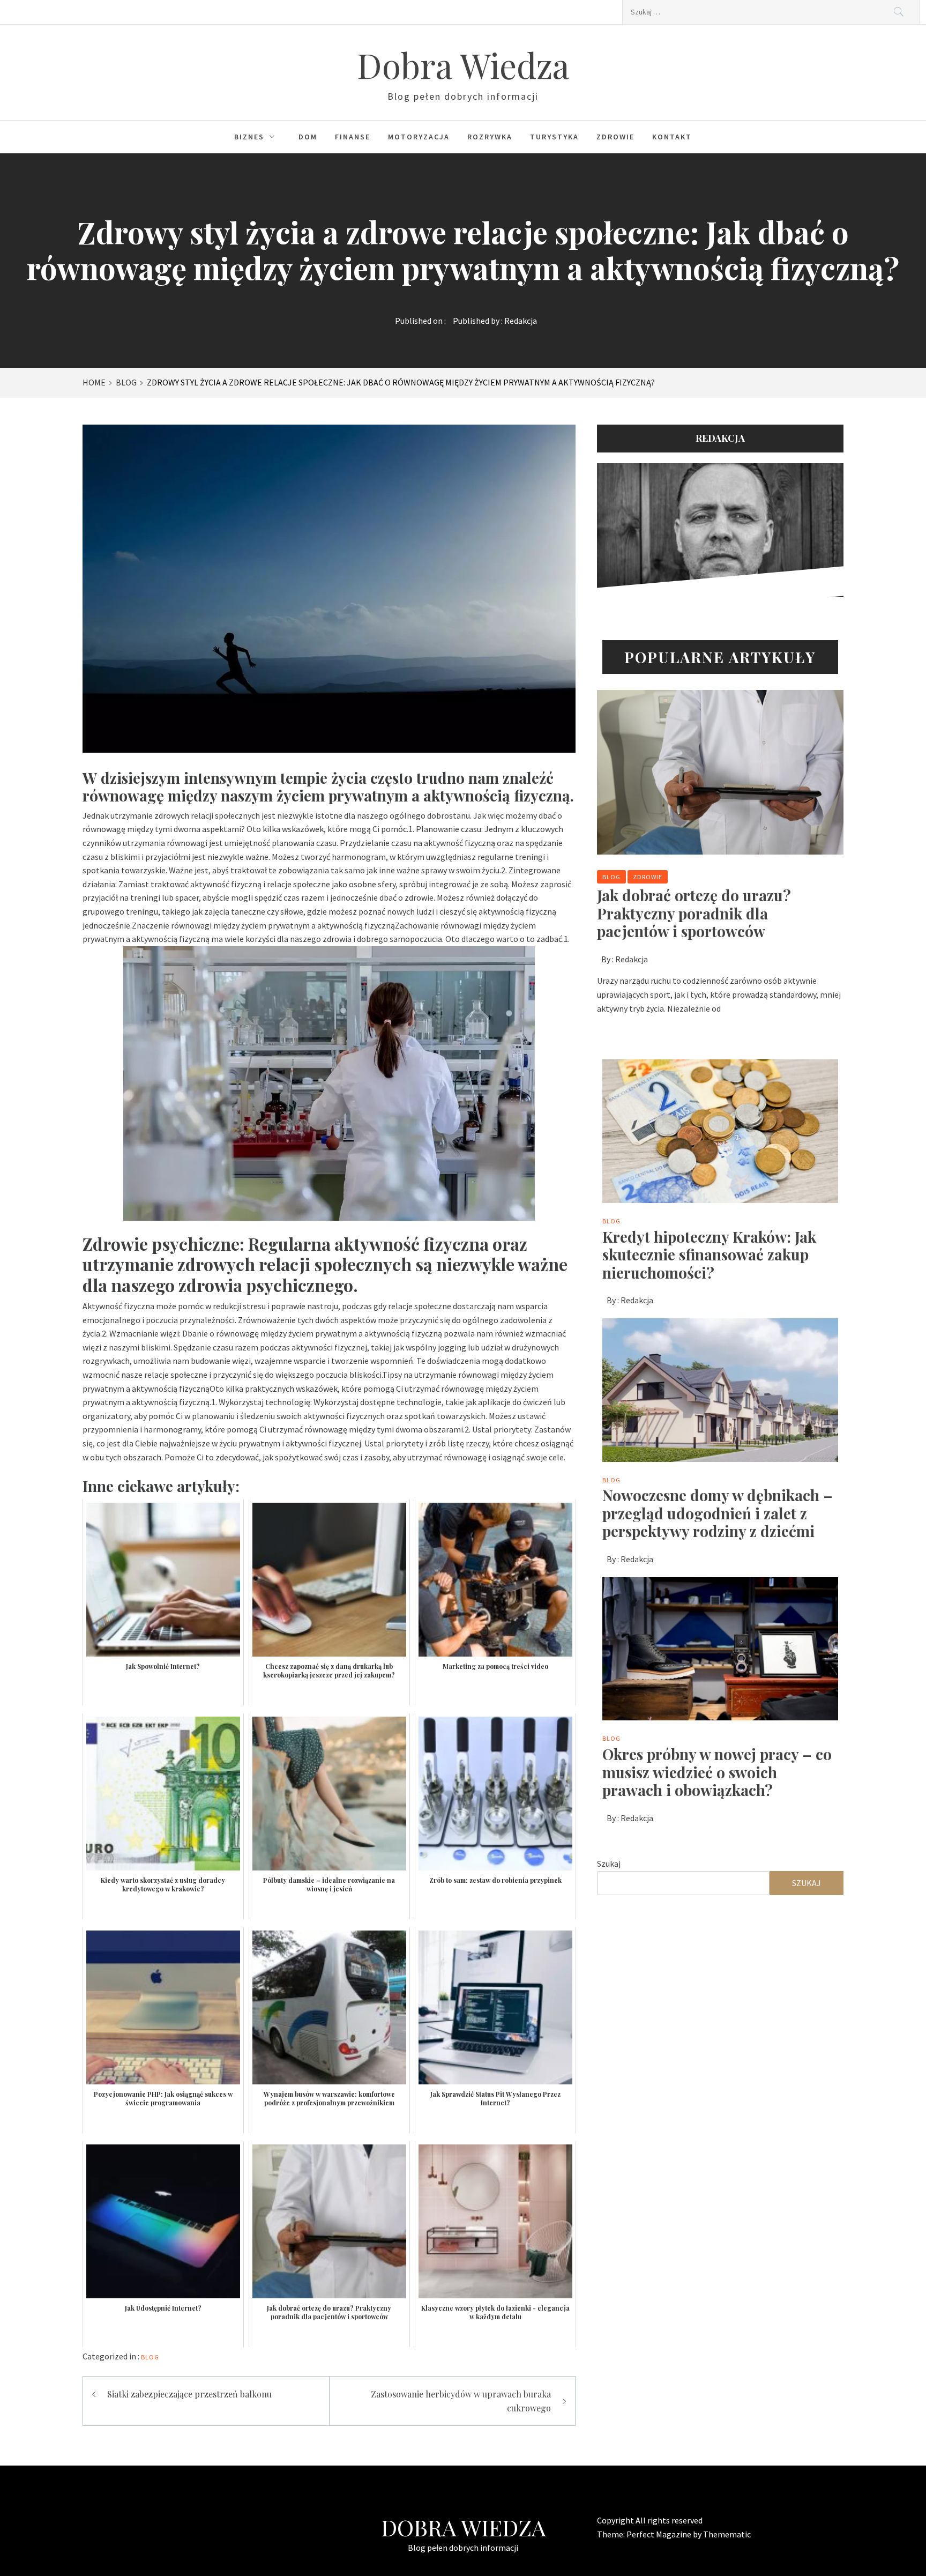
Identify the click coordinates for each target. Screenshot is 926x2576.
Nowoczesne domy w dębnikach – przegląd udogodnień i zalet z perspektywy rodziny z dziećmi (718, 1513)
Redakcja (521, 321)
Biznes (249, 137)
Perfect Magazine (660, 2534)
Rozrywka (490, 137)
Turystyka (554, 137)
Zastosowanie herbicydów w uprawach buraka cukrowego (461, 2401)
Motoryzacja (419, 137)
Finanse (353, 137)
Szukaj (609, 1864)
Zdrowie (615, 137)
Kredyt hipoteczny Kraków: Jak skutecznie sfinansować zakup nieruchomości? (709, 1254)
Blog (150, 2357)
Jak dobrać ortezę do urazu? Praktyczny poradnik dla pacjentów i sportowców (694, 913)
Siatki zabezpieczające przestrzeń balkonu (189, 2394)
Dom (308, 137)
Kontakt (672, 137)
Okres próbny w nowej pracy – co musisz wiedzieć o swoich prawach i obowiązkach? (717, 1772)
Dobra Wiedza (463, 65)
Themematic (727, 2534)
